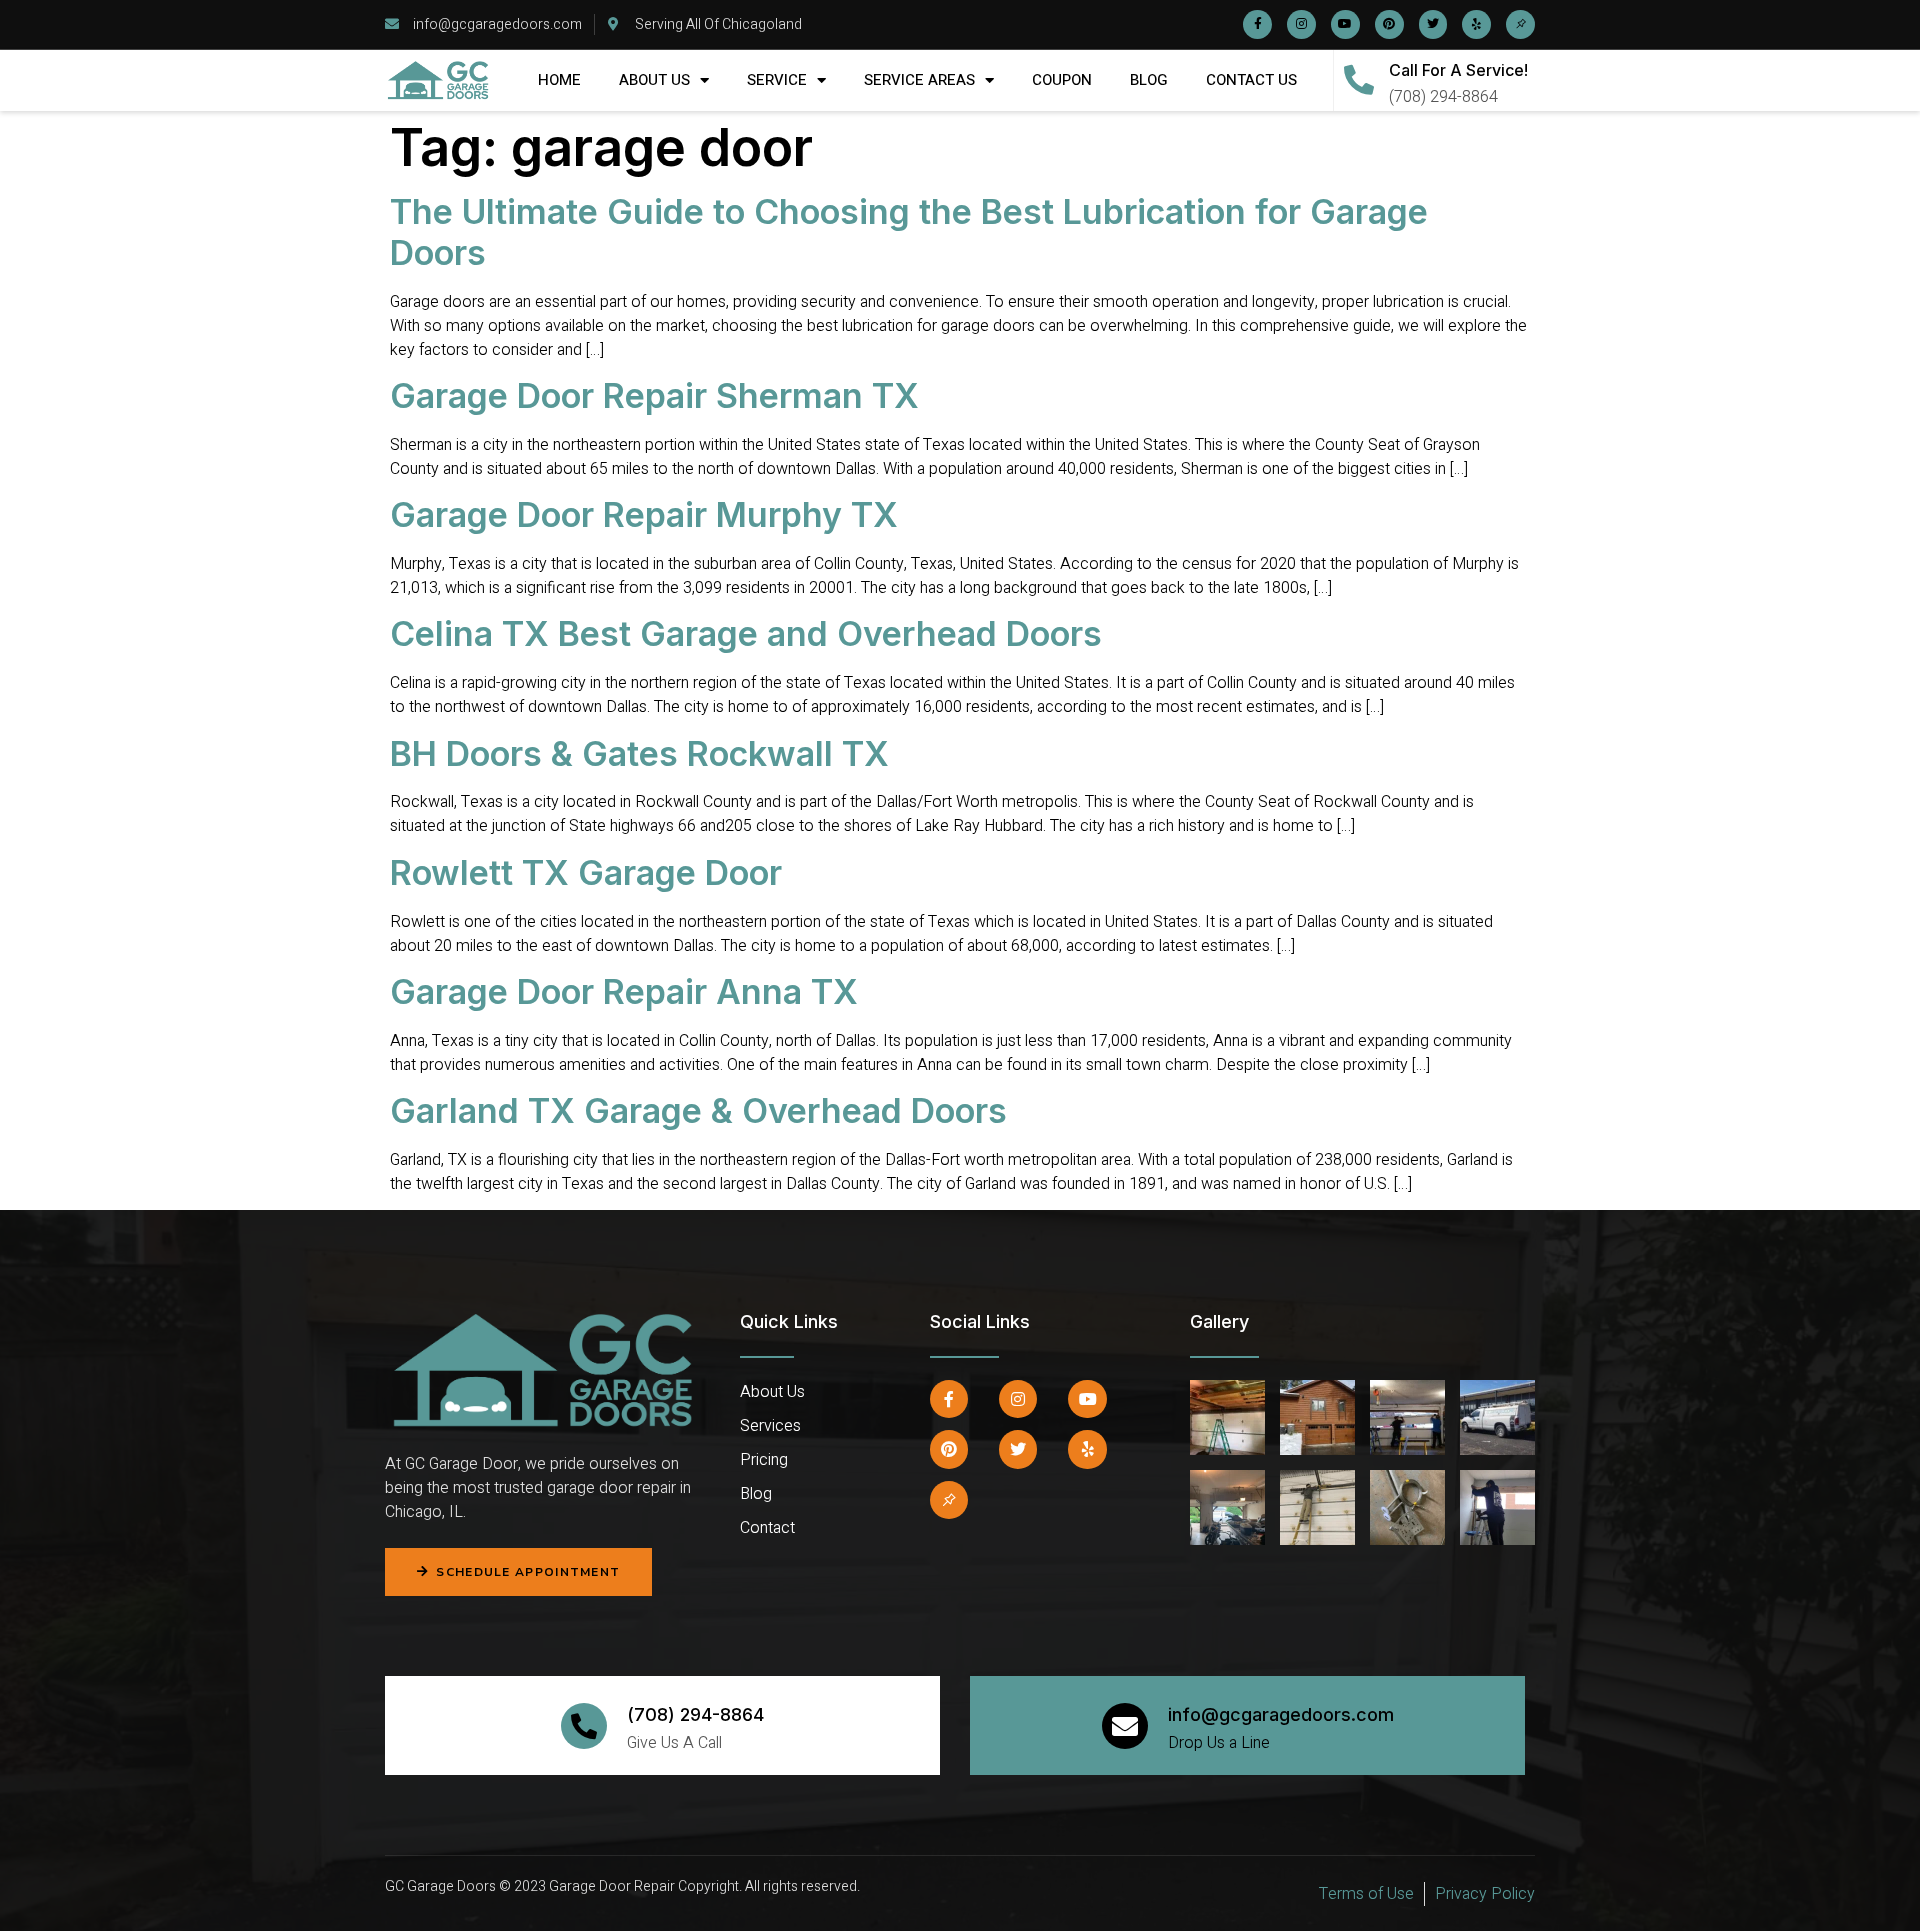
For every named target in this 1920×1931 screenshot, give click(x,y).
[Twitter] (1433, 24)
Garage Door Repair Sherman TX (654, 395)
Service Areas (919, 80)
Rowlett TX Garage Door (586, 872)
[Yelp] (1476, 24)
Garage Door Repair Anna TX (624, 991)
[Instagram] (1301, 24)
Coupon (1062, 80)
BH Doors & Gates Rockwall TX (639, 753)
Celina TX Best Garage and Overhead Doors (746, 633)
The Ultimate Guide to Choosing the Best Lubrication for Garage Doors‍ (909, 232)
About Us (654, 80)
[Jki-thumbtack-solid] (1520, 24)
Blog (1149, 80)
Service (777, 80)
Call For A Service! (1458, 70)
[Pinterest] (1389, 24)
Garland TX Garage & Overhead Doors (698, 1110)
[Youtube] (1345, 24)
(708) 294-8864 (695, 1714)
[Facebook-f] (1257, 24)
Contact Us (1251, 80)
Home (559, 80)
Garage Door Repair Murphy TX (648, 514)
